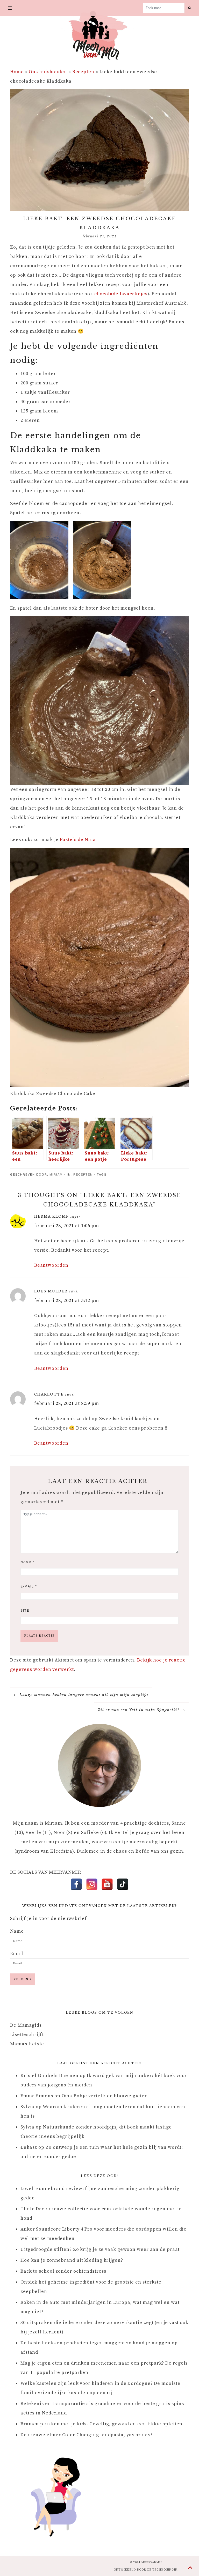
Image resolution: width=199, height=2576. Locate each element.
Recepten (83, 72)
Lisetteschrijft (27, 2035)
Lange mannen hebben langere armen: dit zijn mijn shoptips (84, 1695)
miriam (56, 1174)
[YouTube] (107, 1884)
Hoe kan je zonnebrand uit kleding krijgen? (72, 2260)
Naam (28, 1562)
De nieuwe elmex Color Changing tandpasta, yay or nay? (87, 2435)
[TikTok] (123, 1884)
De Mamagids (26, 2025)
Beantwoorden (51, 1265)
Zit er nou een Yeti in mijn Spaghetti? (139, 1710)
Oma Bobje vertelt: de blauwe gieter (104, 2096)
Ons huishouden (48, 72)
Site (25, 1611)
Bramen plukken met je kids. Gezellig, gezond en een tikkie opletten (101, 2424)
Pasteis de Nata (78, 840)
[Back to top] (190, 2568)
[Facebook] (76, 1884)
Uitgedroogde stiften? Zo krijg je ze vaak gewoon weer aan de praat (100, 2249)
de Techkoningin (162, 2570)
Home (17, 72)
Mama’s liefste (27, 2044)
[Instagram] (92, 1884)
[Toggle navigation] (10, 8)
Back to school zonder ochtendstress (63, 2271)
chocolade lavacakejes (121, 294)
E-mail (29, 1586)
